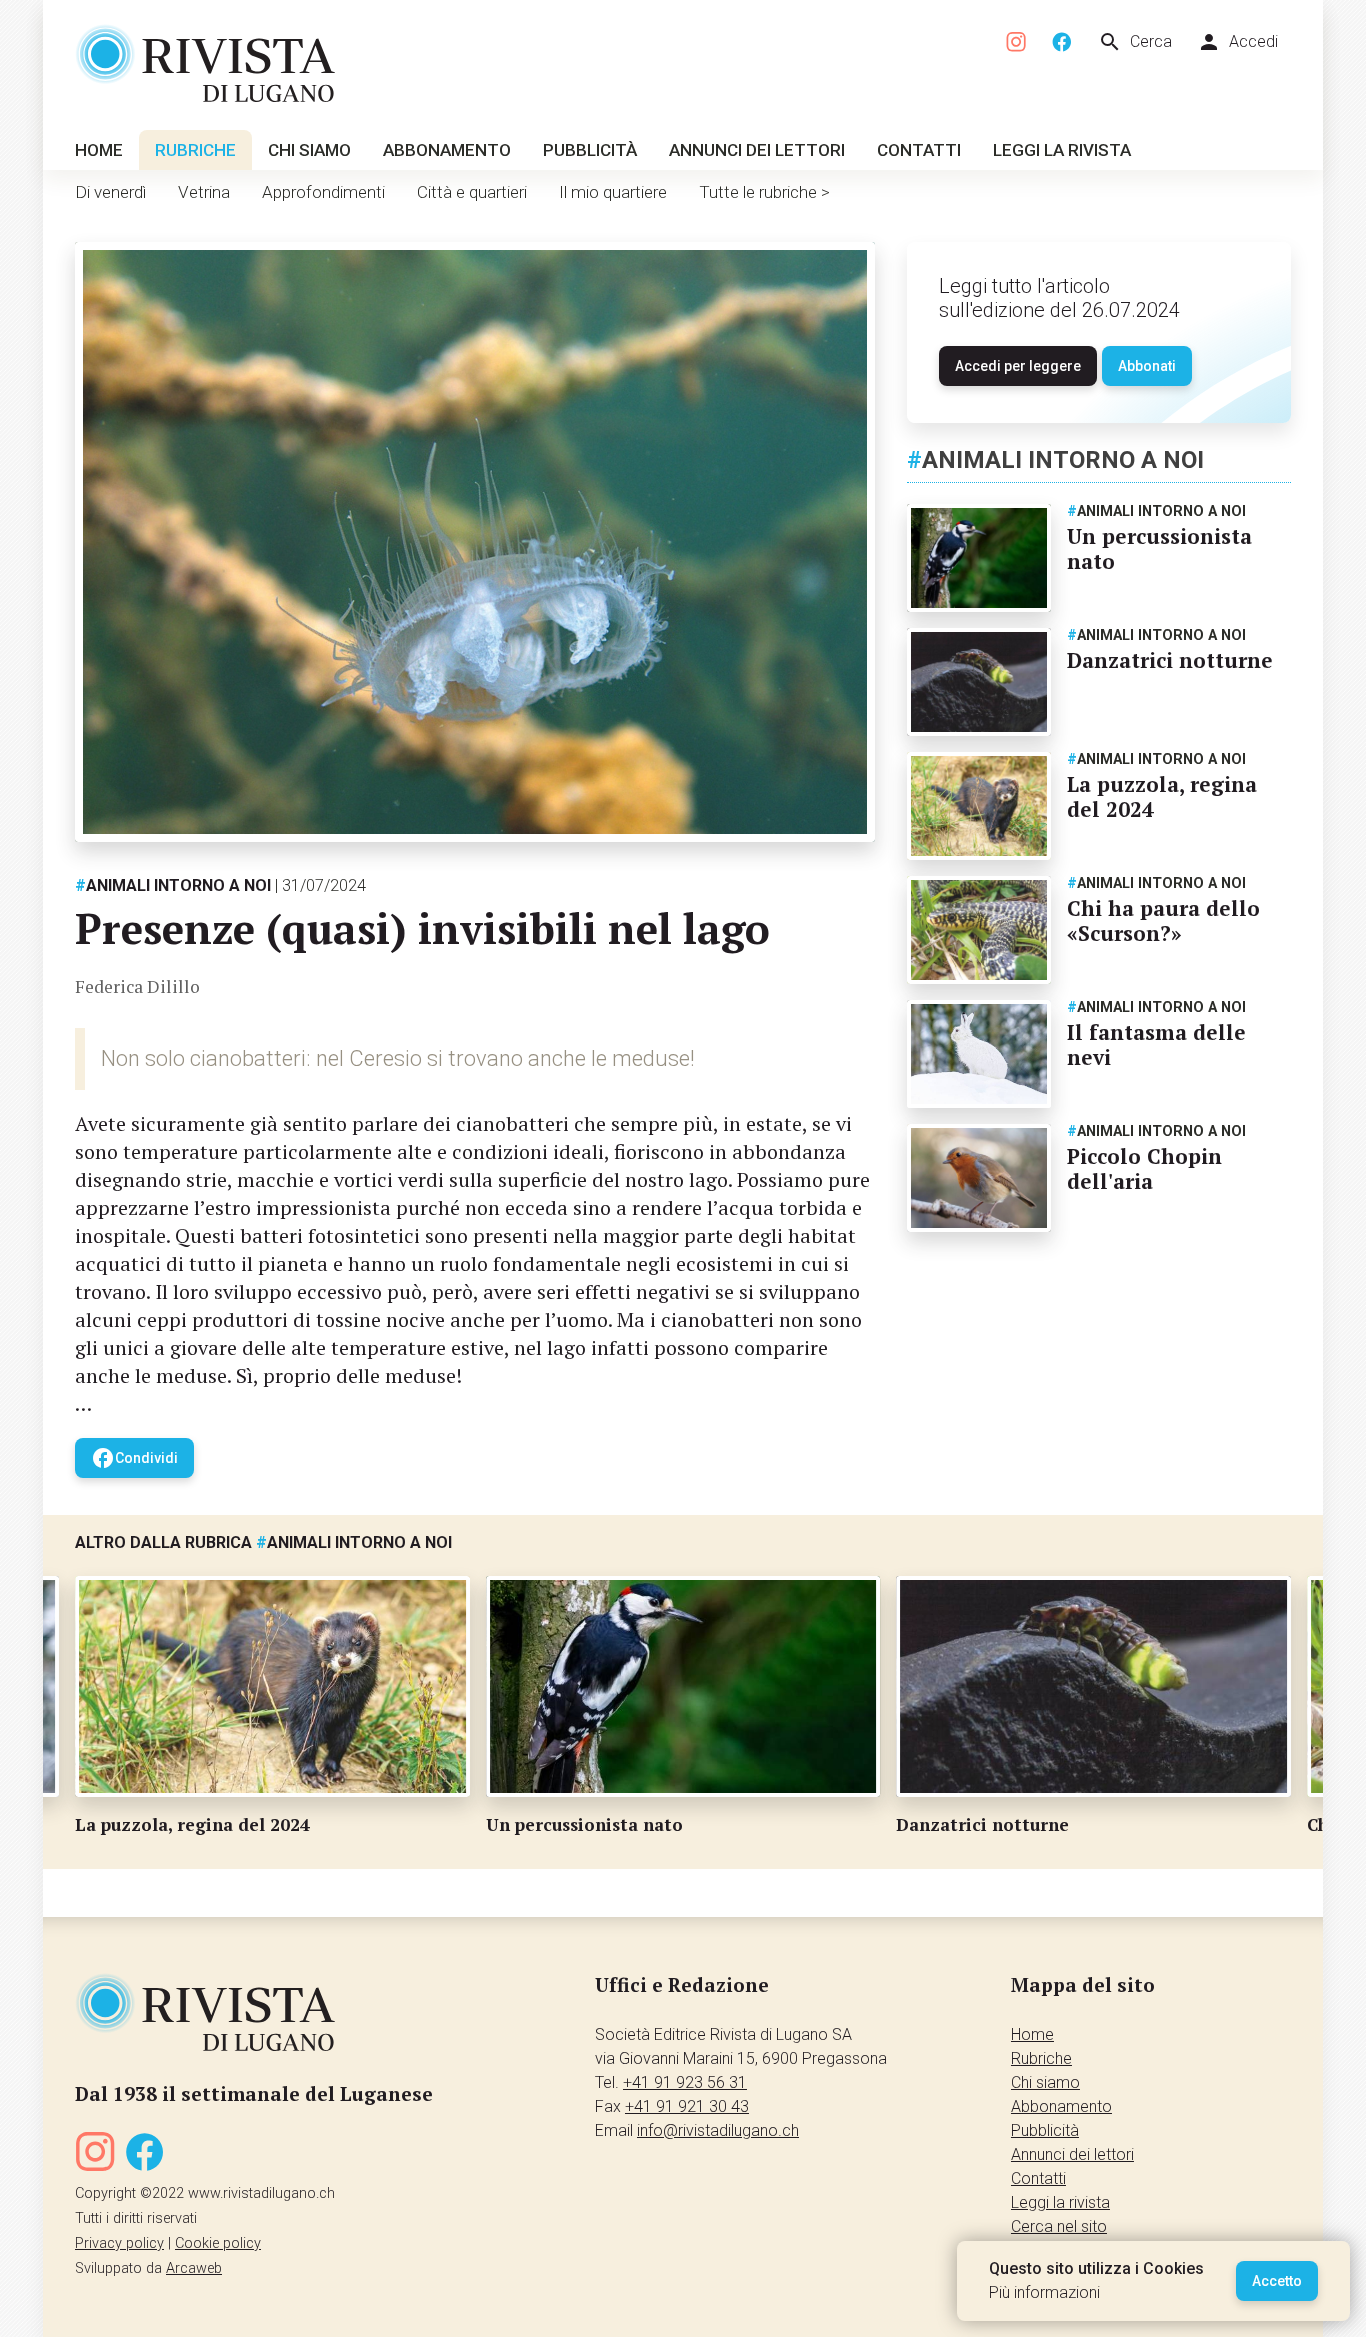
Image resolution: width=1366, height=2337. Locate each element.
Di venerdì (110, 192)
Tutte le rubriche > (764, 192)
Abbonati (1147, 366)
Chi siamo (309, 150)
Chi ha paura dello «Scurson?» (1163, 920)
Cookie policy (218, 2243)
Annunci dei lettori (757, 150)
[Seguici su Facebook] (1062, 42)
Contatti (919, 150)
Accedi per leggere (1018, 366)
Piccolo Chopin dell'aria (1144, 1168)
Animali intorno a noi (173, 885)
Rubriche (195, 150)
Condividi (134, 1458)
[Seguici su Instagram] (1017, 42)
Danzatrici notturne (1170, 660)
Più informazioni (1044, 2292)
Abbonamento (447, 150)
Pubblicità (590, 150)
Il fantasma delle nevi (1156, 1044)
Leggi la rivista (1062, 150)
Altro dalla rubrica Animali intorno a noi (263, 1542)
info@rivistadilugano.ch (718, 2130)
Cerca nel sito (1059, 2226)
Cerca (1135, 42)
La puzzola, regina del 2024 (1162, 796)
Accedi (1237, 42)
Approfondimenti (323, 192)
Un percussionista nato (1159, 548)
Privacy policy (119, 2243)
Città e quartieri (472, 192)
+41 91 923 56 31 (685, 2082)
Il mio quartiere (613, 192)
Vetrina (204, 192)
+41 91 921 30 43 (687, 2106)
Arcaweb (194, 2268)
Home (99, 150)
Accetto (1277, 2281)
